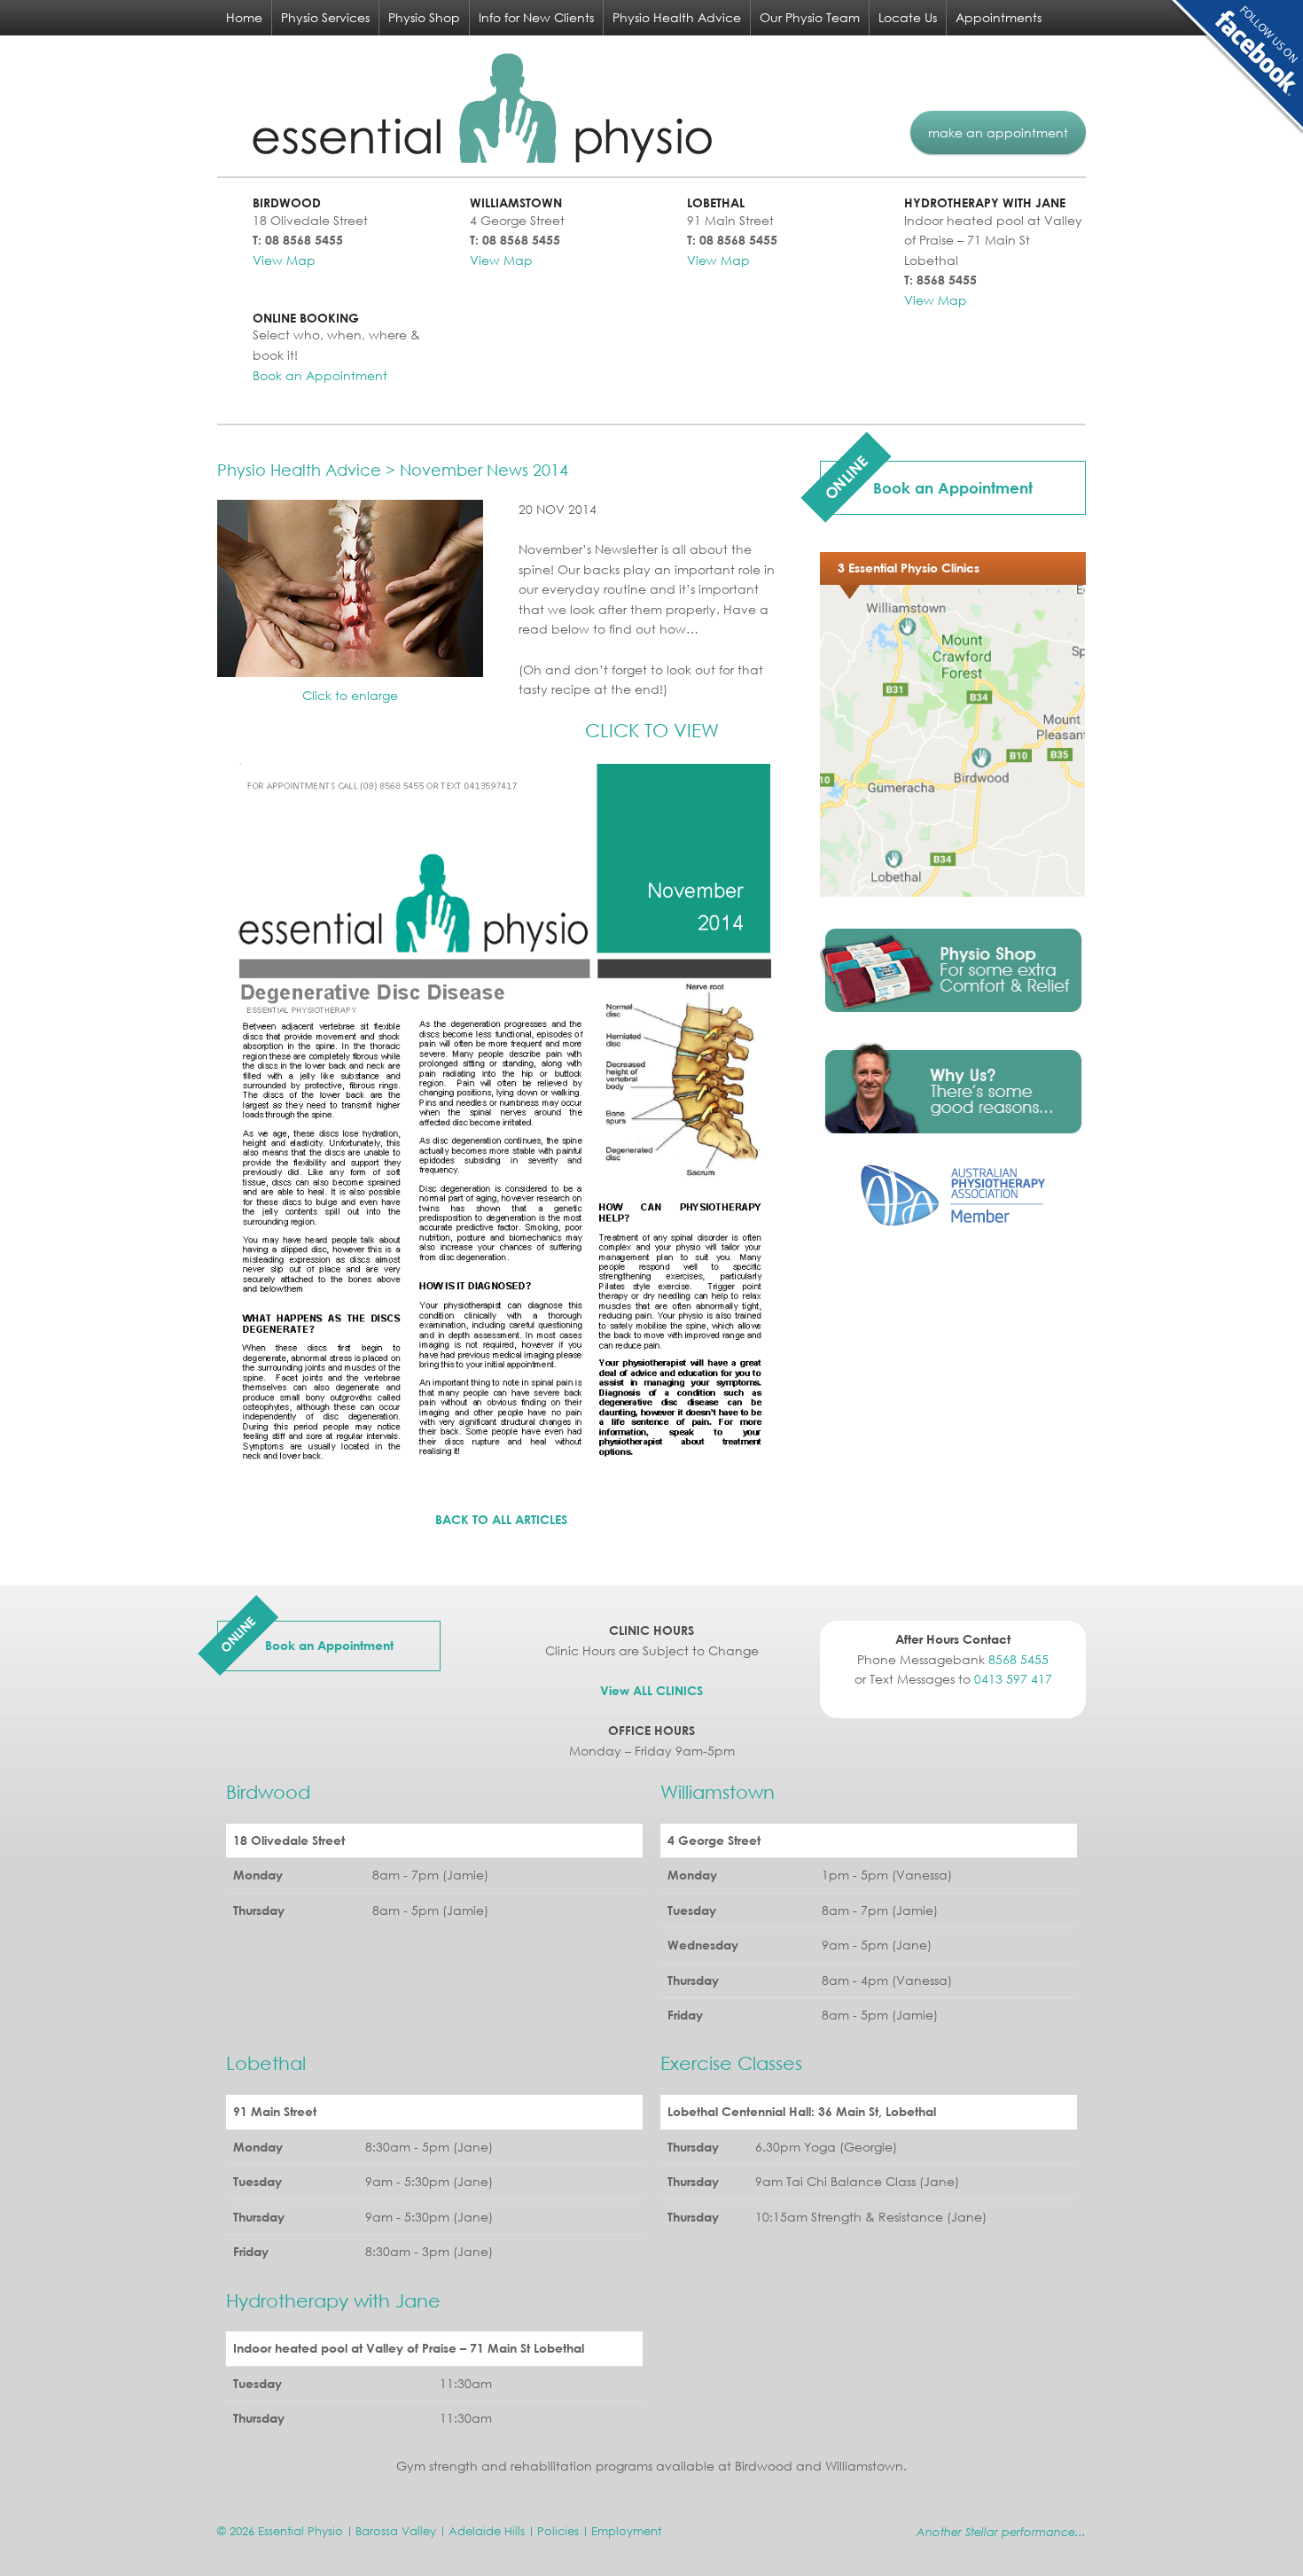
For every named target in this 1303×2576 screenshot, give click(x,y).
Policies (558, 2531)
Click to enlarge (350, 695)
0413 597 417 (1013, 1679)
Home (244, 17)
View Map (284, 260)
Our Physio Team (810, 17)
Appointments (999, 17)
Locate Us (908, 17)
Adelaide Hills (487, 2531)
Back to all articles (501, 1519)
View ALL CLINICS (651, 1690)
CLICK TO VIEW (652, 730)
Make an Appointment (998, 132)
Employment (626, 2531)
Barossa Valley (396, 2531)
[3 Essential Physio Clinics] (953, 892)
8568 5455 (1018, 1659)
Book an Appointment (320, 375)
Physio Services (325, 17)
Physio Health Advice (677, 17)
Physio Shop (424, 17)
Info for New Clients (536, 17)
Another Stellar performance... (1001, 2532)
